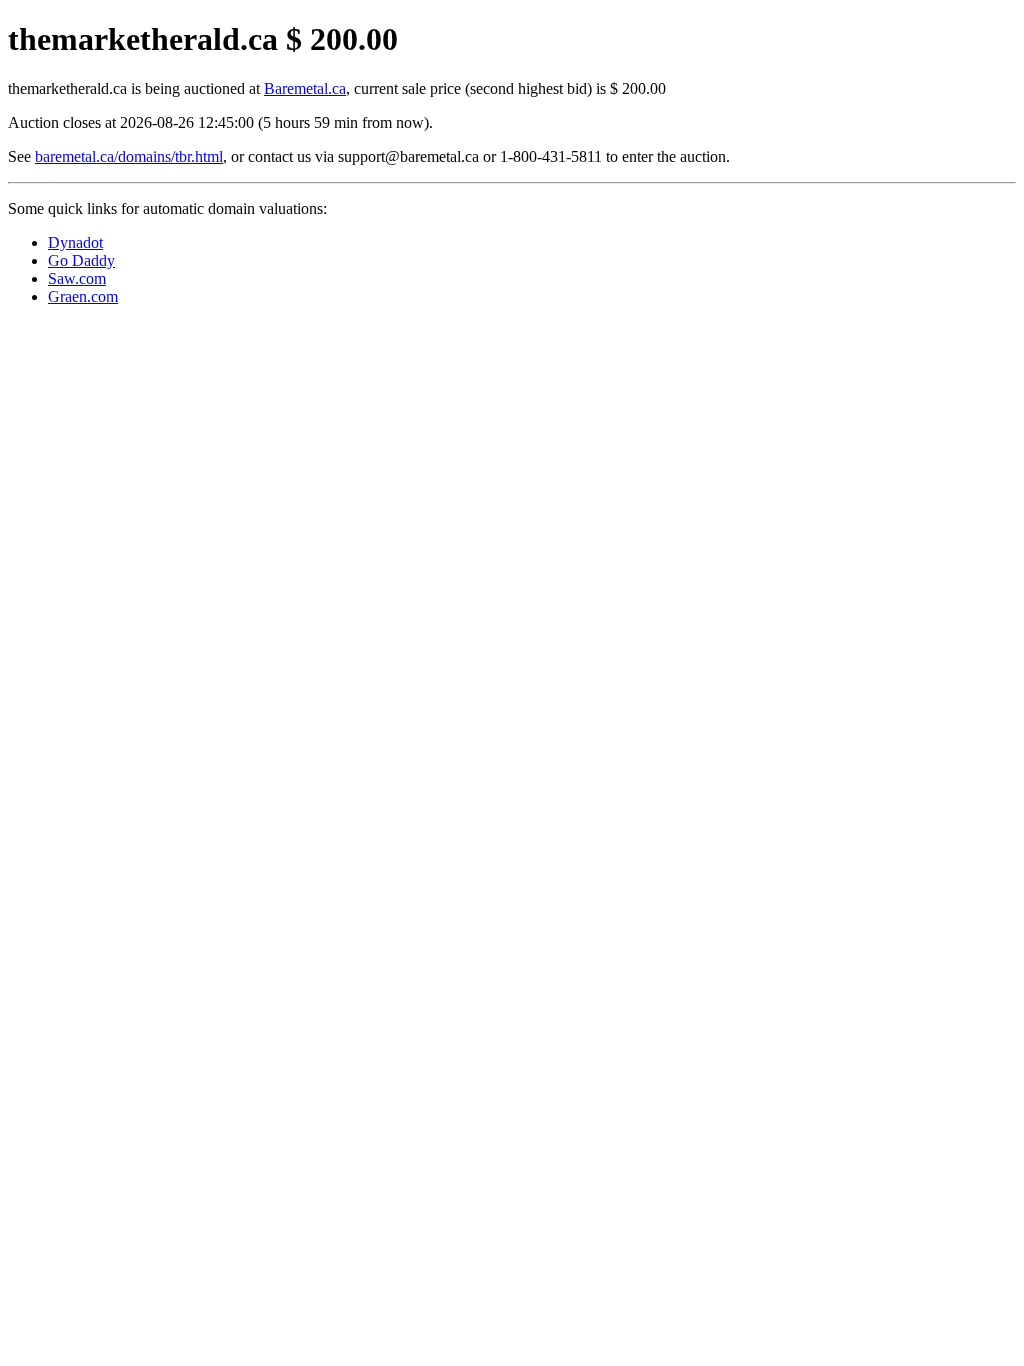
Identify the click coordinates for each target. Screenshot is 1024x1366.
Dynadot (75, 242)
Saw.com (77, 278)
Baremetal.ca (305, 88)
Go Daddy (81, 260)
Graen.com (83, 296)
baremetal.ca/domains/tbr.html (129, 156)
